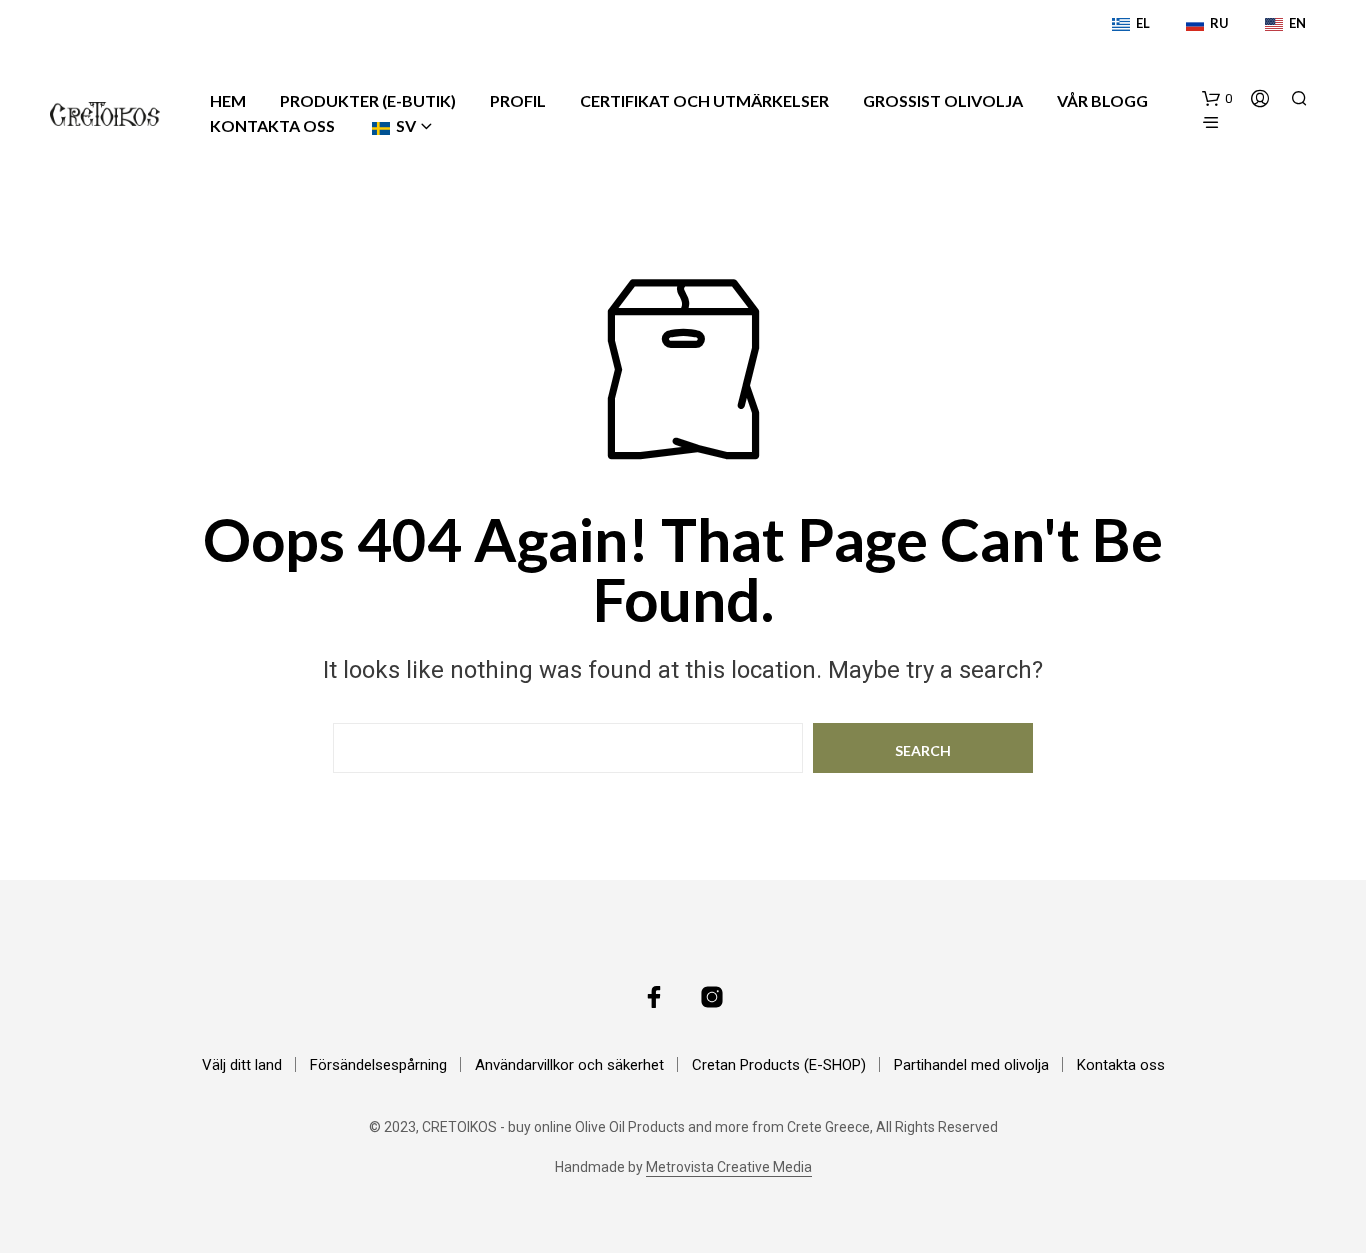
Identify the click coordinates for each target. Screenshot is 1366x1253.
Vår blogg (1102, 100)
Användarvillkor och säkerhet (569, 1065)
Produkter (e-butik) (368, 100)
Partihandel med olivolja (971, 1065)
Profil (518, 100)
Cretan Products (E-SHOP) (779, 1065)
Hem (228, 100)
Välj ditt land (242, 1065)
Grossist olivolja (943, 100)
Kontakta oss (272, 125)
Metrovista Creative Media (729, 1167)
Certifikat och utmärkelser (704, 100)
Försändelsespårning (378, 1065)
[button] (1217, 99)
